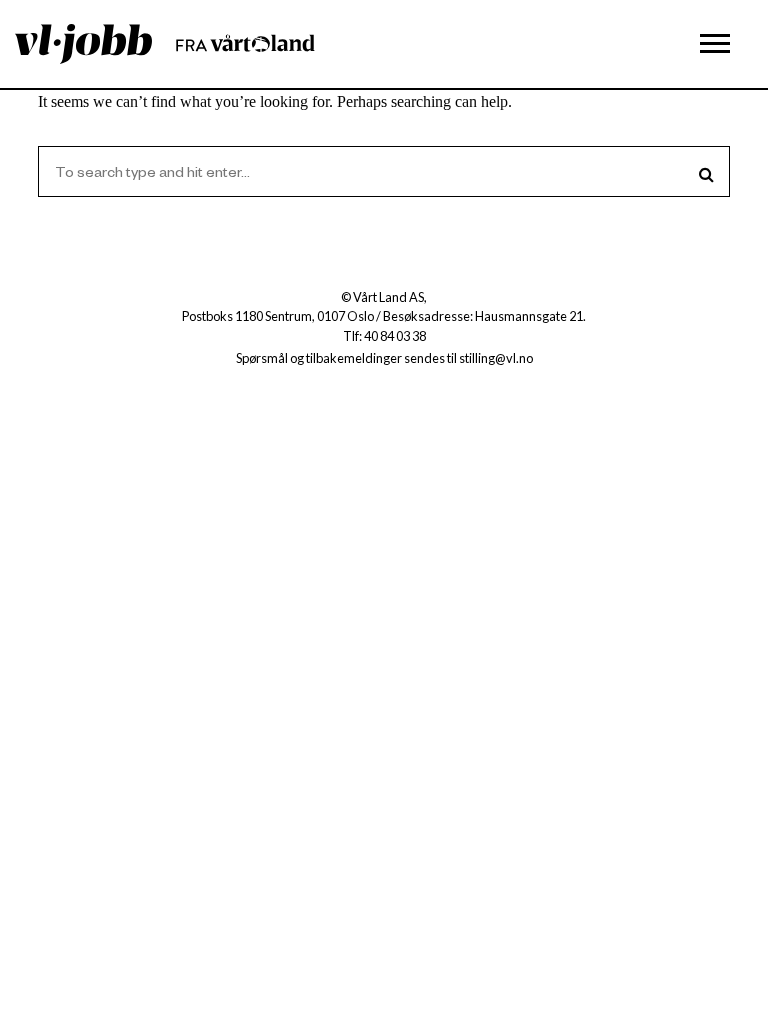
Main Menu (715, 44)
